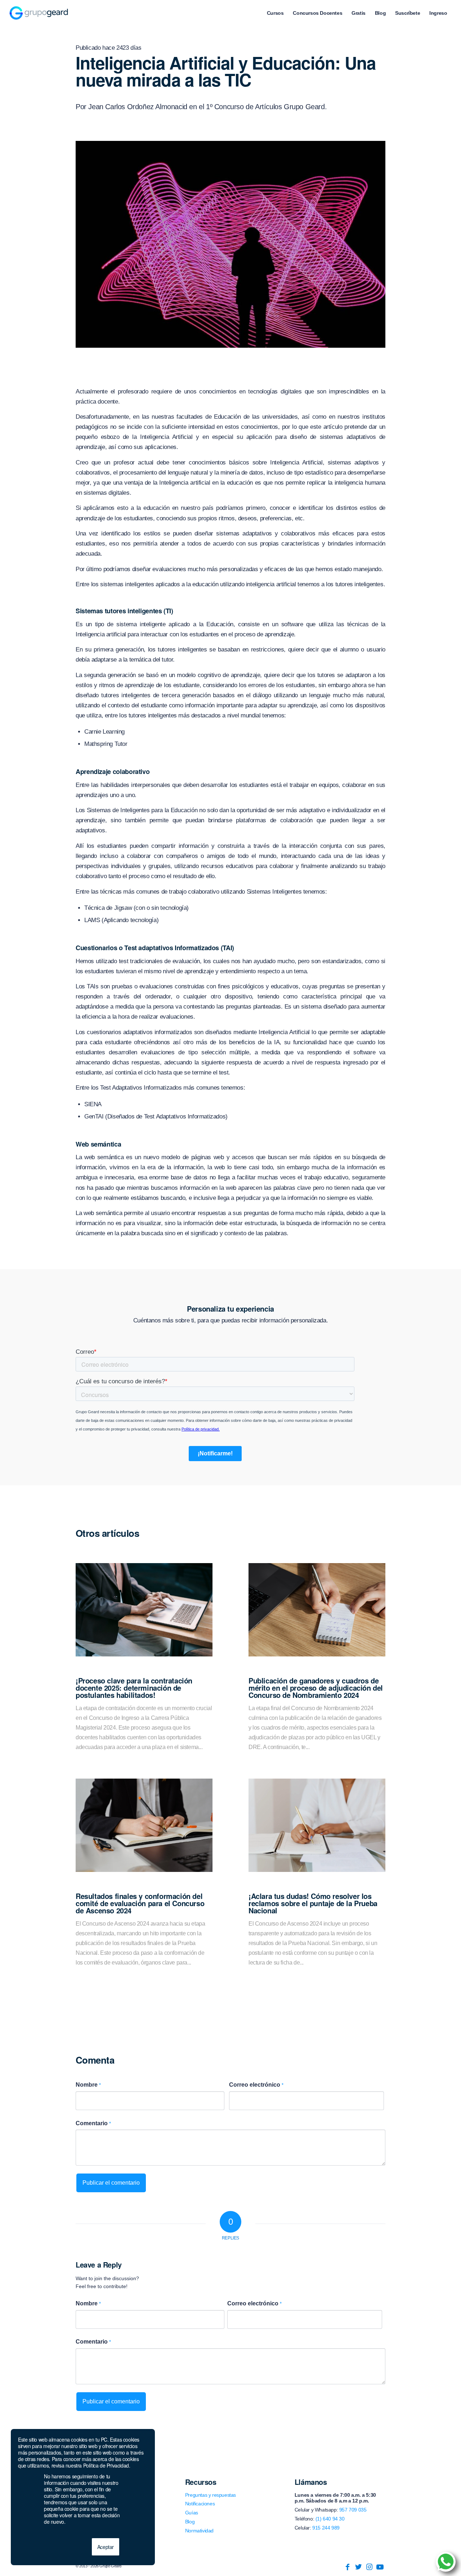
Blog (190, 2522)
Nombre (88, 2085)
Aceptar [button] (106, 2547)
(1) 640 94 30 (330, 2519)
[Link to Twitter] (358, 2567)
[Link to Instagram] (369, 2567)
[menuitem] (275, 13)
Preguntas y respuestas (211, 2495)
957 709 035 (353, 2510)
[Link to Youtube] (380, 2567)
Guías (192, 2513)
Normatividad (199, 2531)
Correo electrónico (256, 2085)
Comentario (93, 2123)
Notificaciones (200, 2504)
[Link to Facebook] (348, 2567)
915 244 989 (326, 2528)
